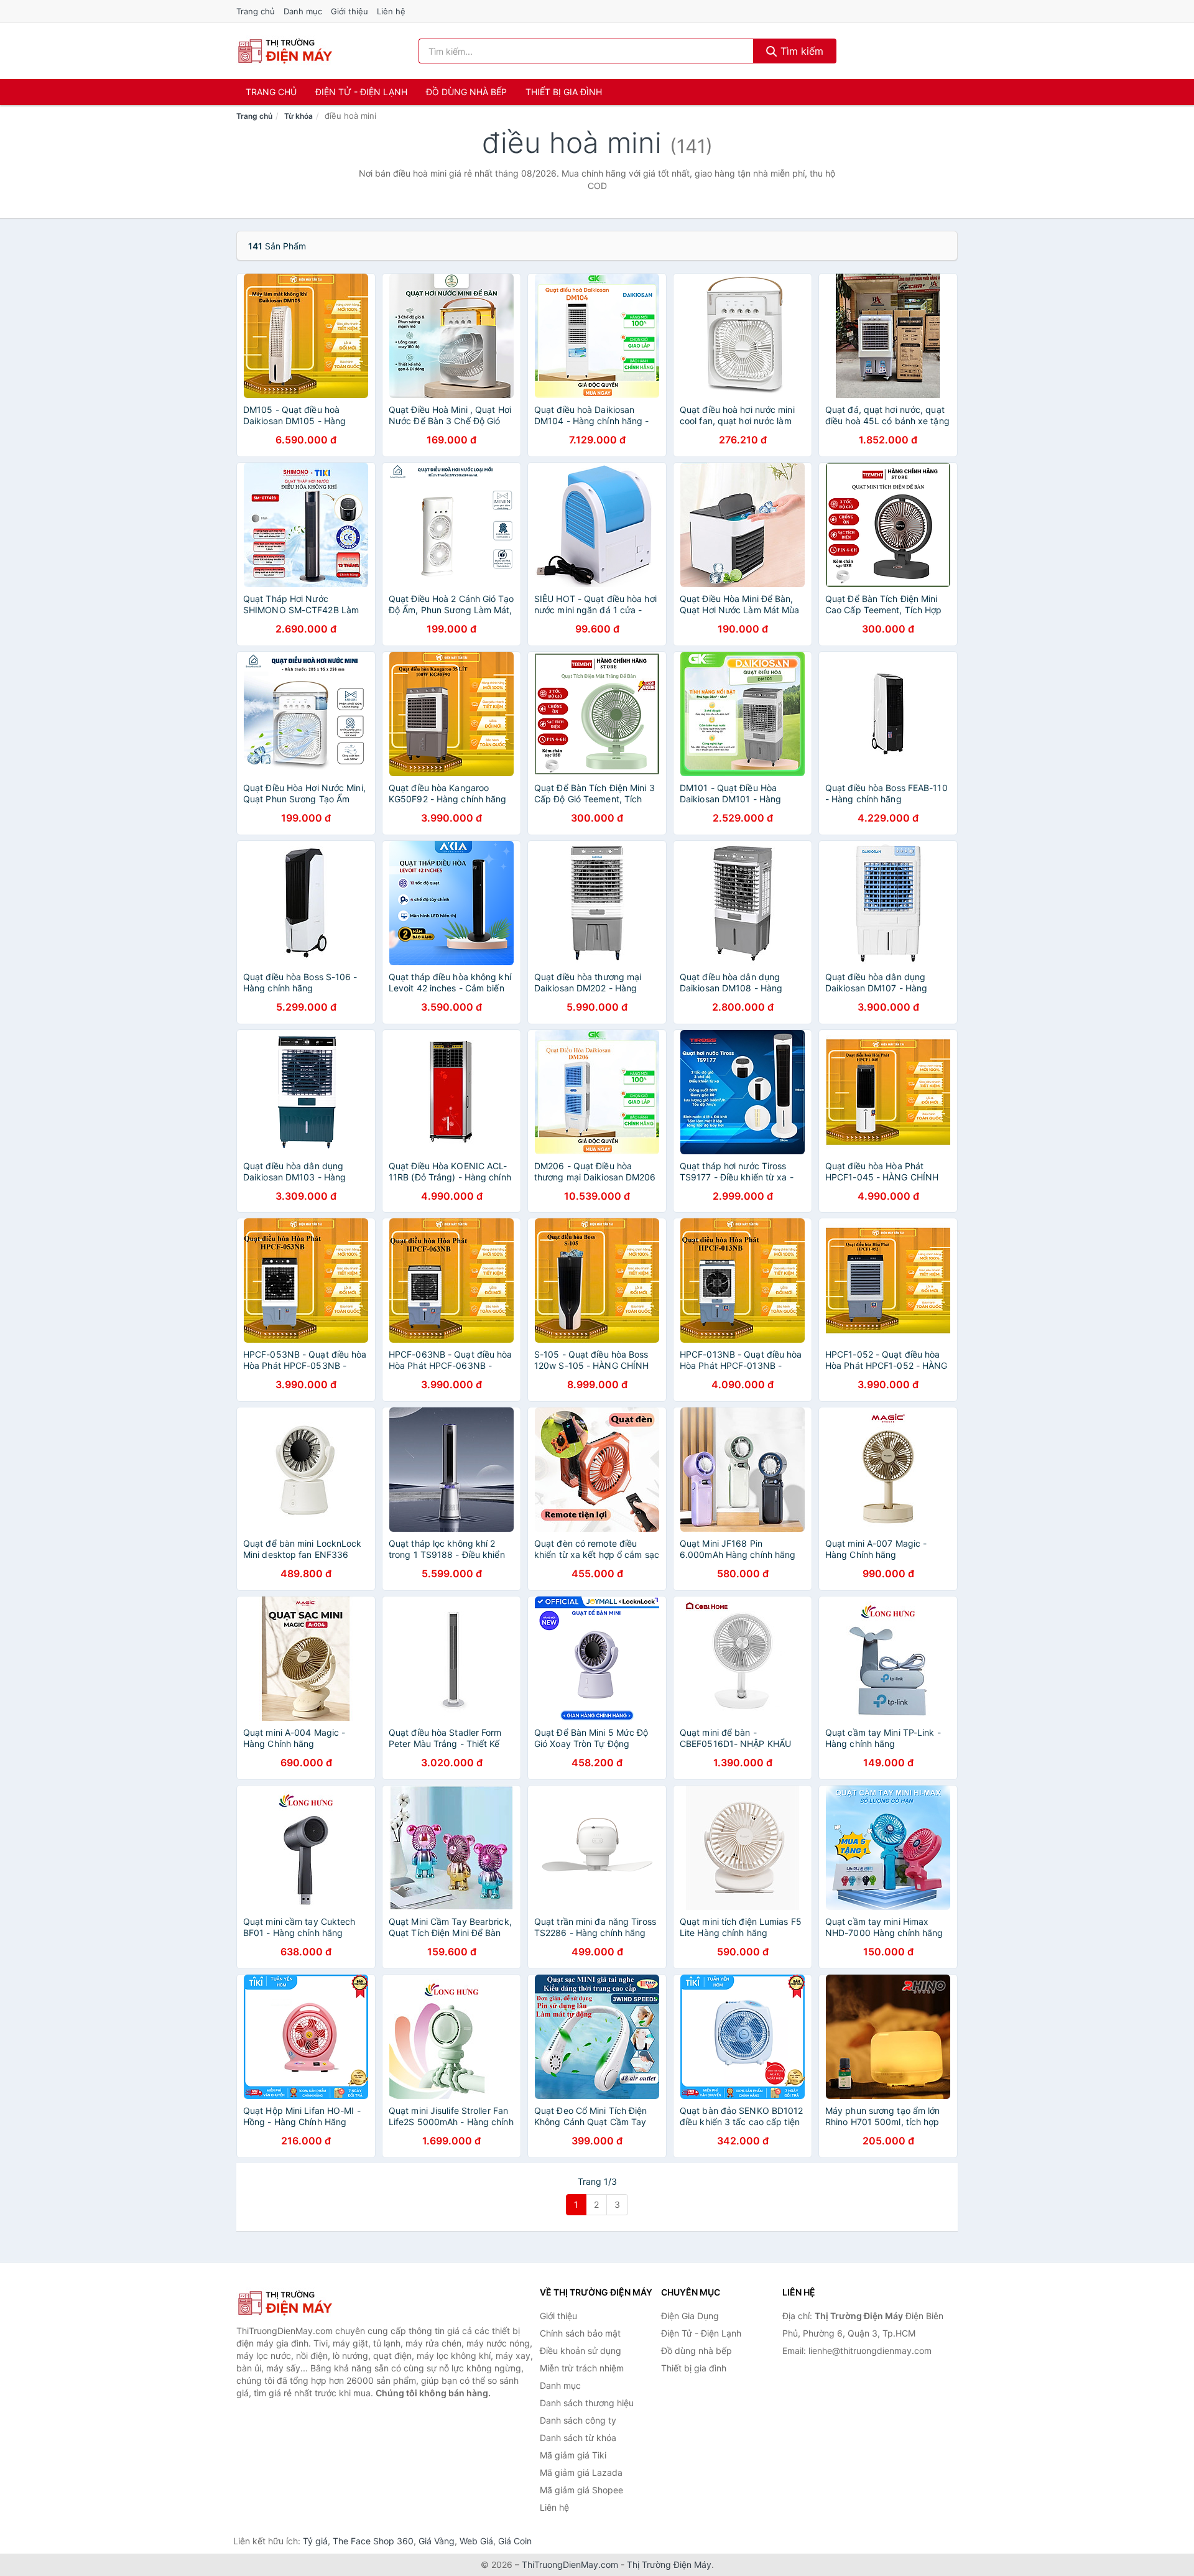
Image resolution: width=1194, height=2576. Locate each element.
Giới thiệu (349, 11)
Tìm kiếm (800, 51)
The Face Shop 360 (373, 2541)
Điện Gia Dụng (690, 2316)
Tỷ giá (315, 2541)
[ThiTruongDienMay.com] (285, 51)
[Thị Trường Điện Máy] (298, 2303)
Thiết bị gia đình (564, 92)
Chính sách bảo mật (580, 2333)
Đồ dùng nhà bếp (466, 92)
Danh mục (303, 11)
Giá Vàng (437, 2541)
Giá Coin (515, 2541)
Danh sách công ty (578, 2420)
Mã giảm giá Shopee (581, 2490)
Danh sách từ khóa (578, 2438)
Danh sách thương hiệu (587, 2403)
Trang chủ (256, 11)
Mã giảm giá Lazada (581, 2472)
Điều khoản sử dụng (581, 2351)
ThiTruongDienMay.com (570, 2564)
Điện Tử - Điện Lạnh (361, 92)
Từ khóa (298, 116)
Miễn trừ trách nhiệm (582, 2368)
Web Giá (476, 2541)
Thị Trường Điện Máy (669, 2564)
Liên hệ (391, 11)
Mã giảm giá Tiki (573, 2455)
